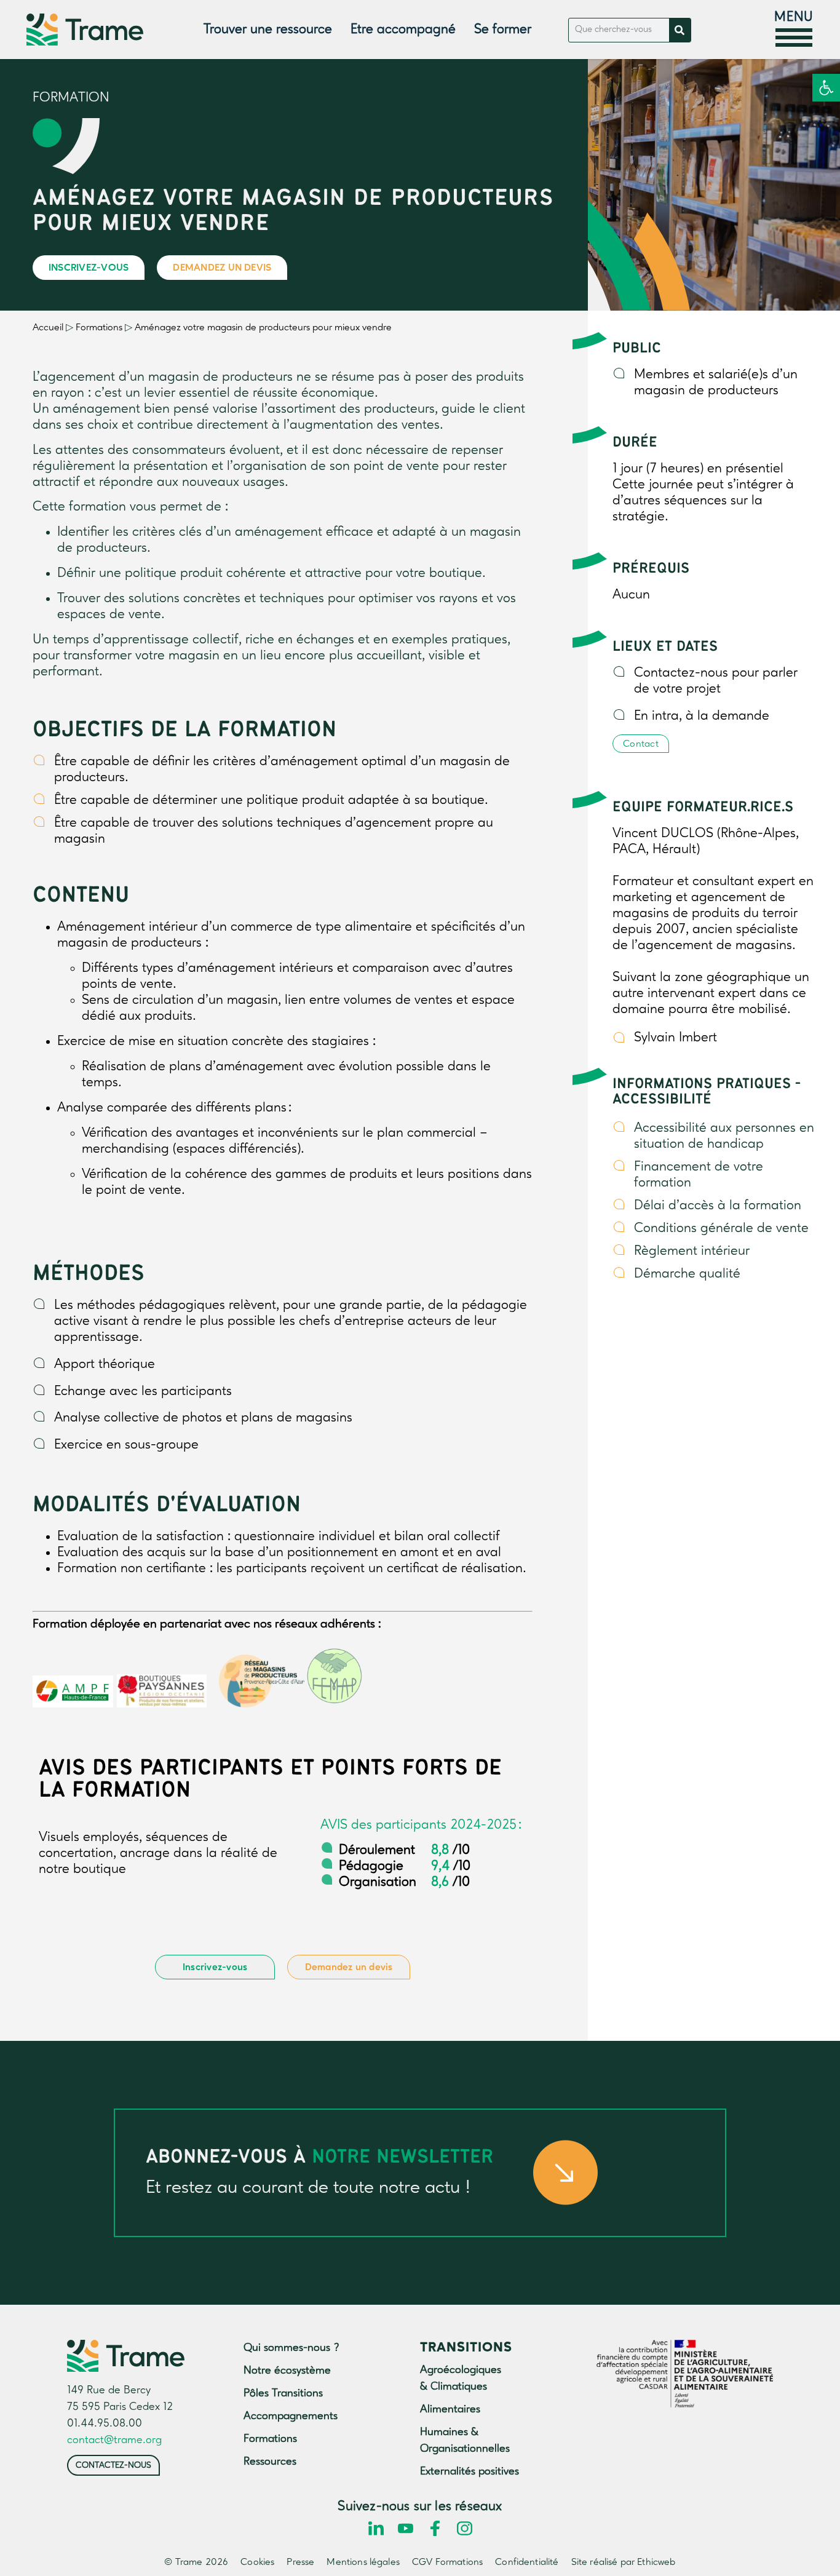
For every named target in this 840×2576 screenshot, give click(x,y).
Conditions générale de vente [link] (721, 1228)
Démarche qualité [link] (687, 1274)
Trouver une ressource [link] (268, 30)
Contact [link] (641, 744)
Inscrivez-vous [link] (89, 268)
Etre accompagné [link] (403, 30)
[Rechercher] (680, 30)
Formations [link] (99, 328)
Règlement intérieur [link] (692, 1251)
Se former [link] (503, 30)
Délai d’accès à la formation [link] (718, 1206)
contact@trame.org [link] (114, 2440)
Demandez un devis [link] (222, 268)
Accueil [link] (48, 328)
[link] (826, 88)
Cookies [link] (257, 2562)
